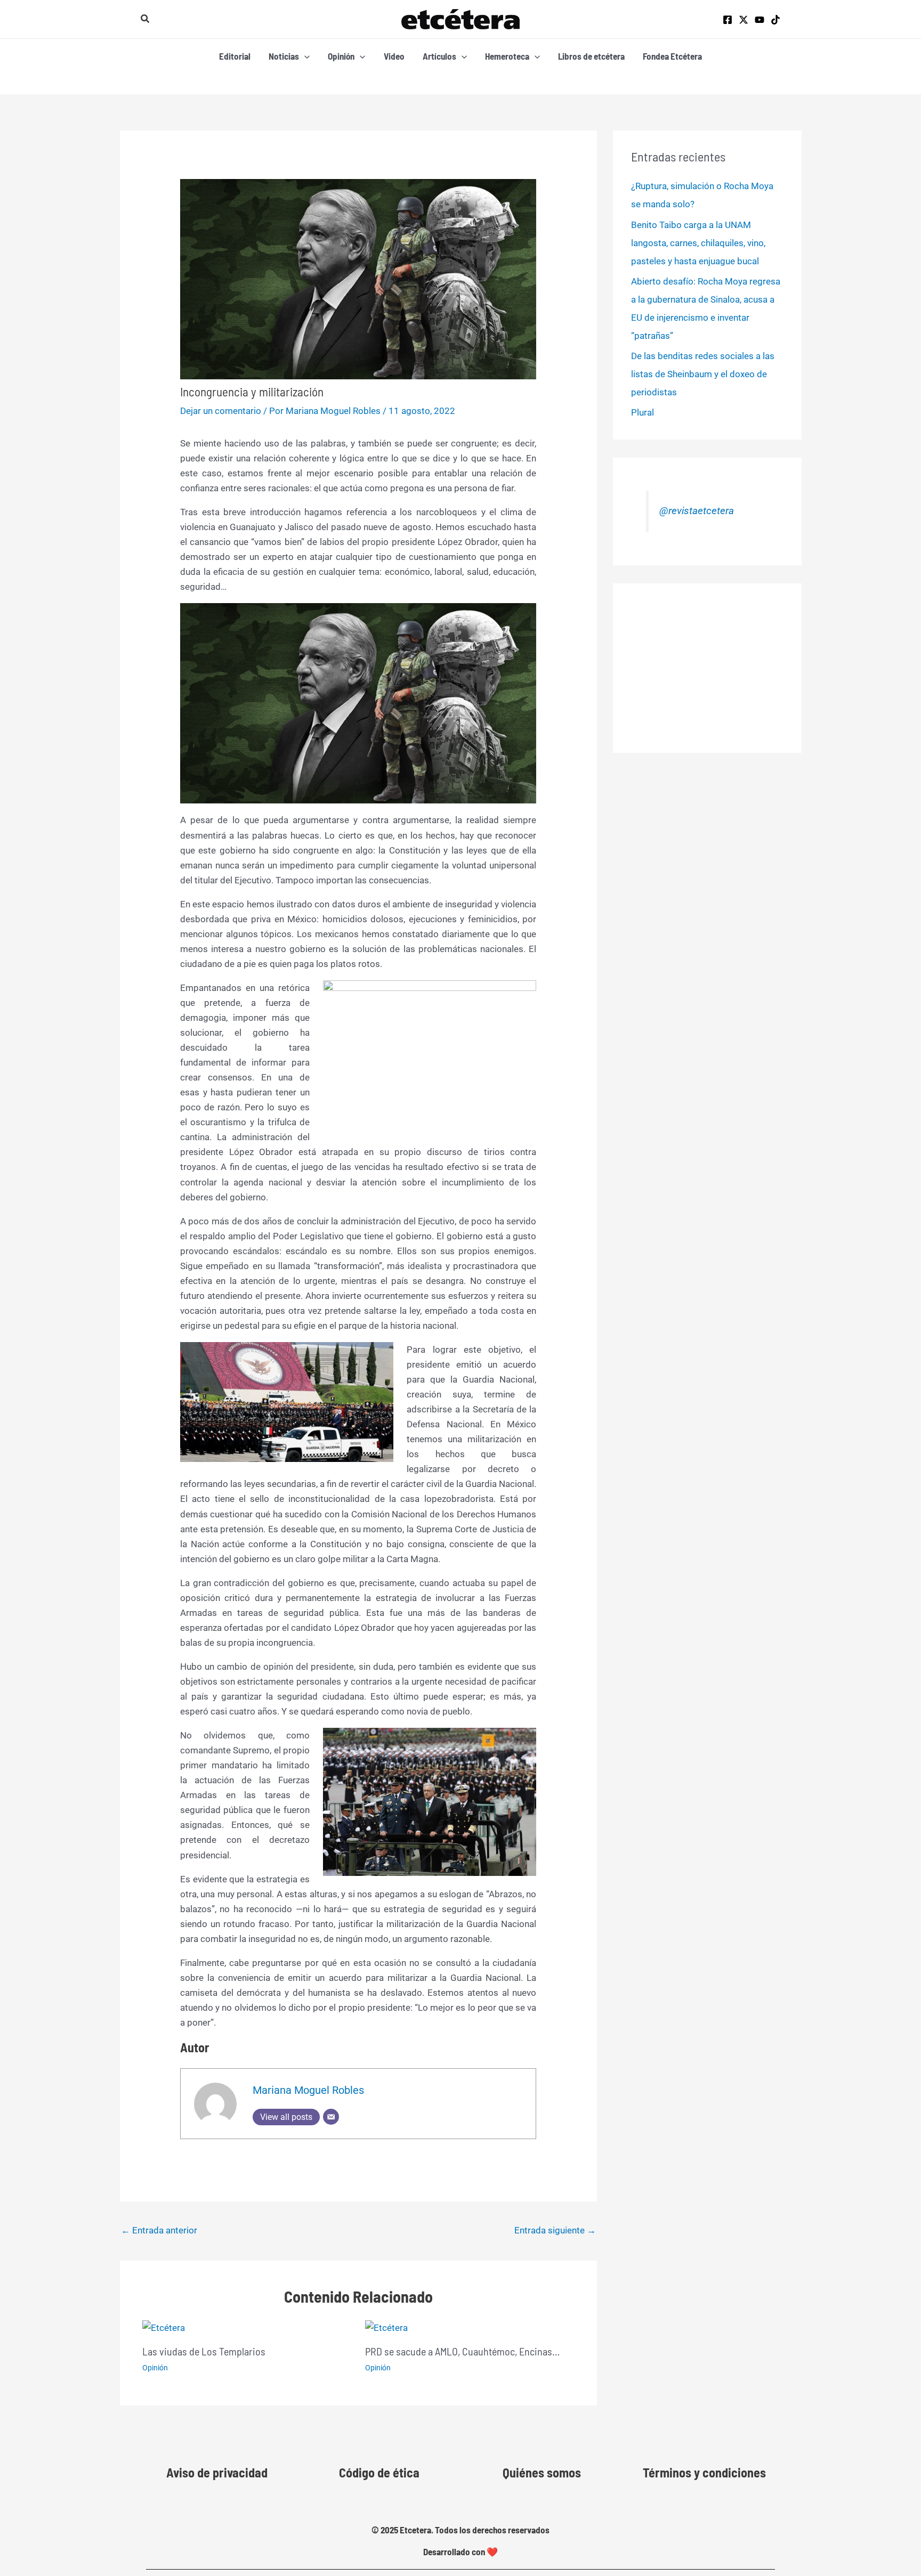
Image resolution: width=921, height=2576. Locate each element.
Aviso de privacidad (217, 2472)
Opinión (155, 2368)
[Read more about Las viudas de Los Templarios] (164, 2327)
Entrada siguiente (555, 2230)
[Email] (331, 2117)
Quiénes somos (542, 2472)
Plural (643, 412)
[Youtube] (760, 20)
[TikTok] (775, 20)
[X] (744, 20)
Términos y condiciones (704, 2472)
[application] (304, 56)
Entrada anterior (159, 2230)
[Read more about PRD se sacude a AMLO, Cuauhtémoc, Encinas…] (386, 2327)
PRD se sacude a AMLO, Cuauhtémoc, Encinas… (462, 2351)
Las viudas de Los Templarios (204, 2351)
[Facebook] (728, 20)
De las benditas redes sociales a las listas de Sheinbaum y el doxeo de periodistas (703, 374)
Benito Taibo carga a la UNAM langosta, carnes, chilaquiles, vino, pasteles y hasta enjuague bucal (698, 243)
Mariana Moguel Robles (308, 2090)
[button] (146, 19)
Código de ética (379, 2472)
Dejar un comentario (221, 411)
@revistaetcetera (697, 511)
